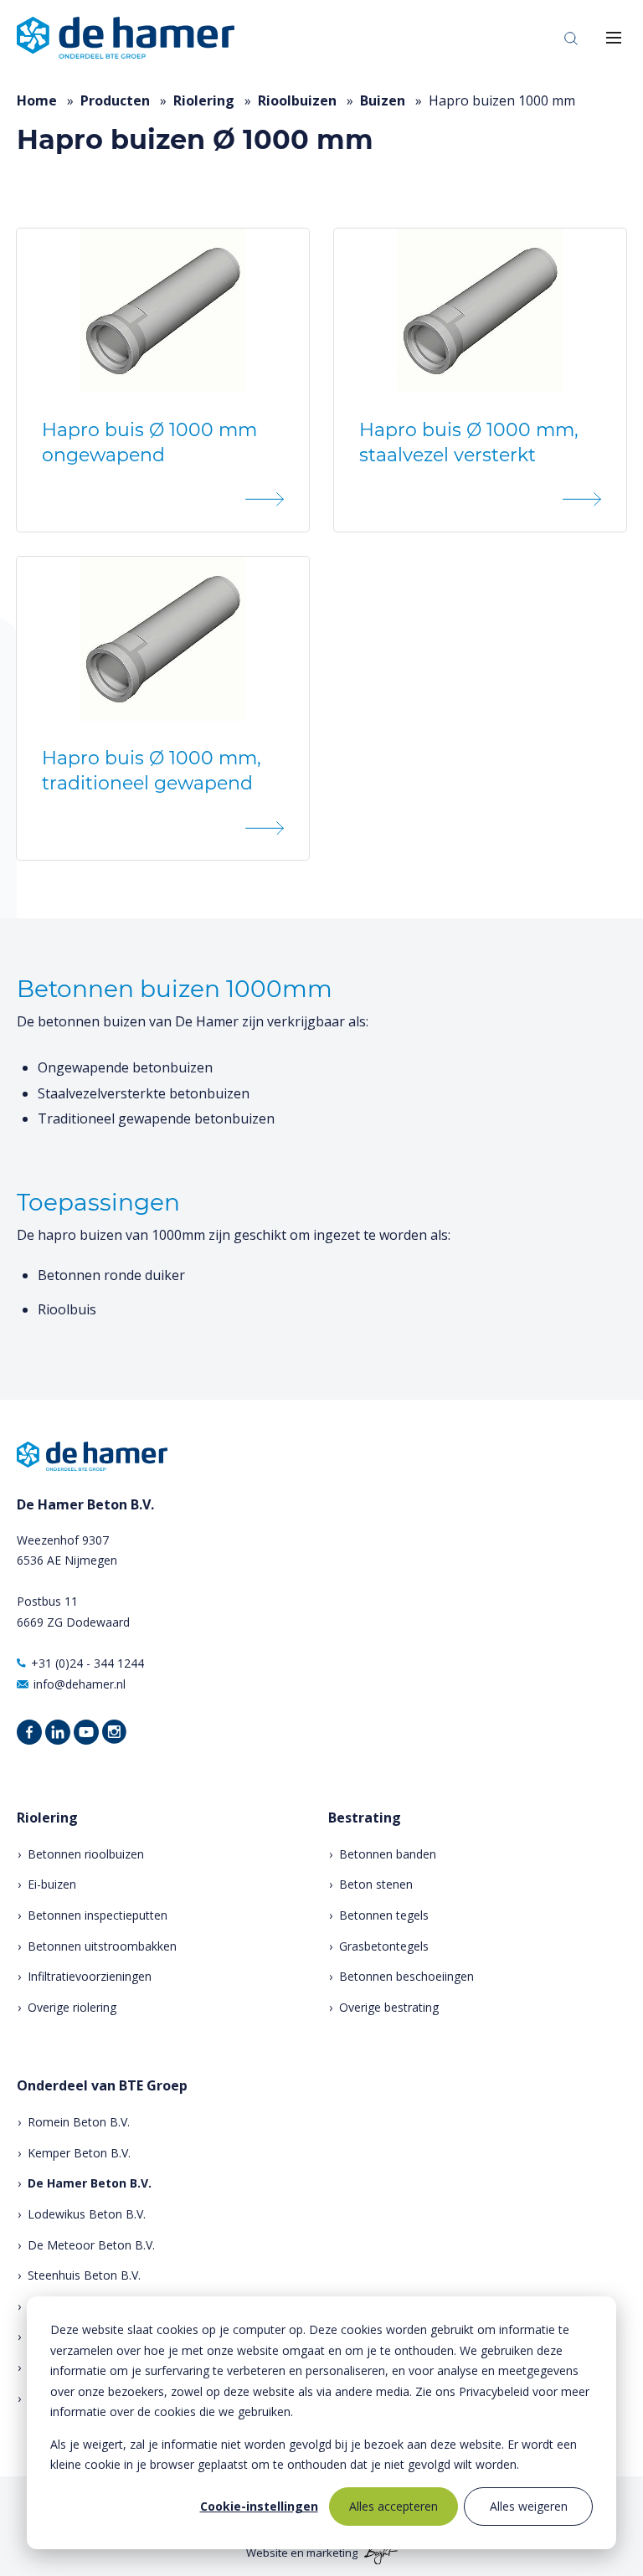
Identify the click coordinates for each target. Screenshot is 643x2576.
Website (267, 2553)
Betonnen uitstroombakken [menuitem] (102, 1946)
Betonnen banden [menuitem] (388, 1854)
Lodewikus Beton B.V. (87, 2214)
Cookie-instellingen (259, 2506)
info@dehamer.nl (80, 1684)
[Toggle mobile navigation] (614, 38)
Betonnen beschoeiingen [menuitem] (406, 1976)
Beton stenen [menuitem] (376, 1884)
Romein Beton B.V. (79, 2122)
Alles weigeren (529, 2506)
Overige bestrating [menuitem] (389, 2007)
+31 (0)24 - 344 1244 (87, 1663)
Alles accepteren (394, 2506)
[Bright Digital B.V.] (379, 2553)
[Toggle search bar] (571, 38)
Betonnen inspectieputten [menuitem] (98, 1915)
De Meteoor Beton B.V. (91, 2245)
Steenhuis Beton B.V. (84, 2275)
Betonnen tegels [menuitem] (384, 1915)
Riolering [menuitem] (47, 1818)
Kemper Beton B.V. (79, 2153)
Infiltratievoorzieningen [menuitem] (90, 1976)
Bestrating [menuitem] (365, 1818)
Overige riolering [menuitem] (72, 2007)
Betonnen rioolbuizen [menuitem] (86, 1854)
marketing (332, 2553)
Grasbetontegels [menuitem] (384, 1946)
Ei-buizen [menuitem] (52, 1884)
